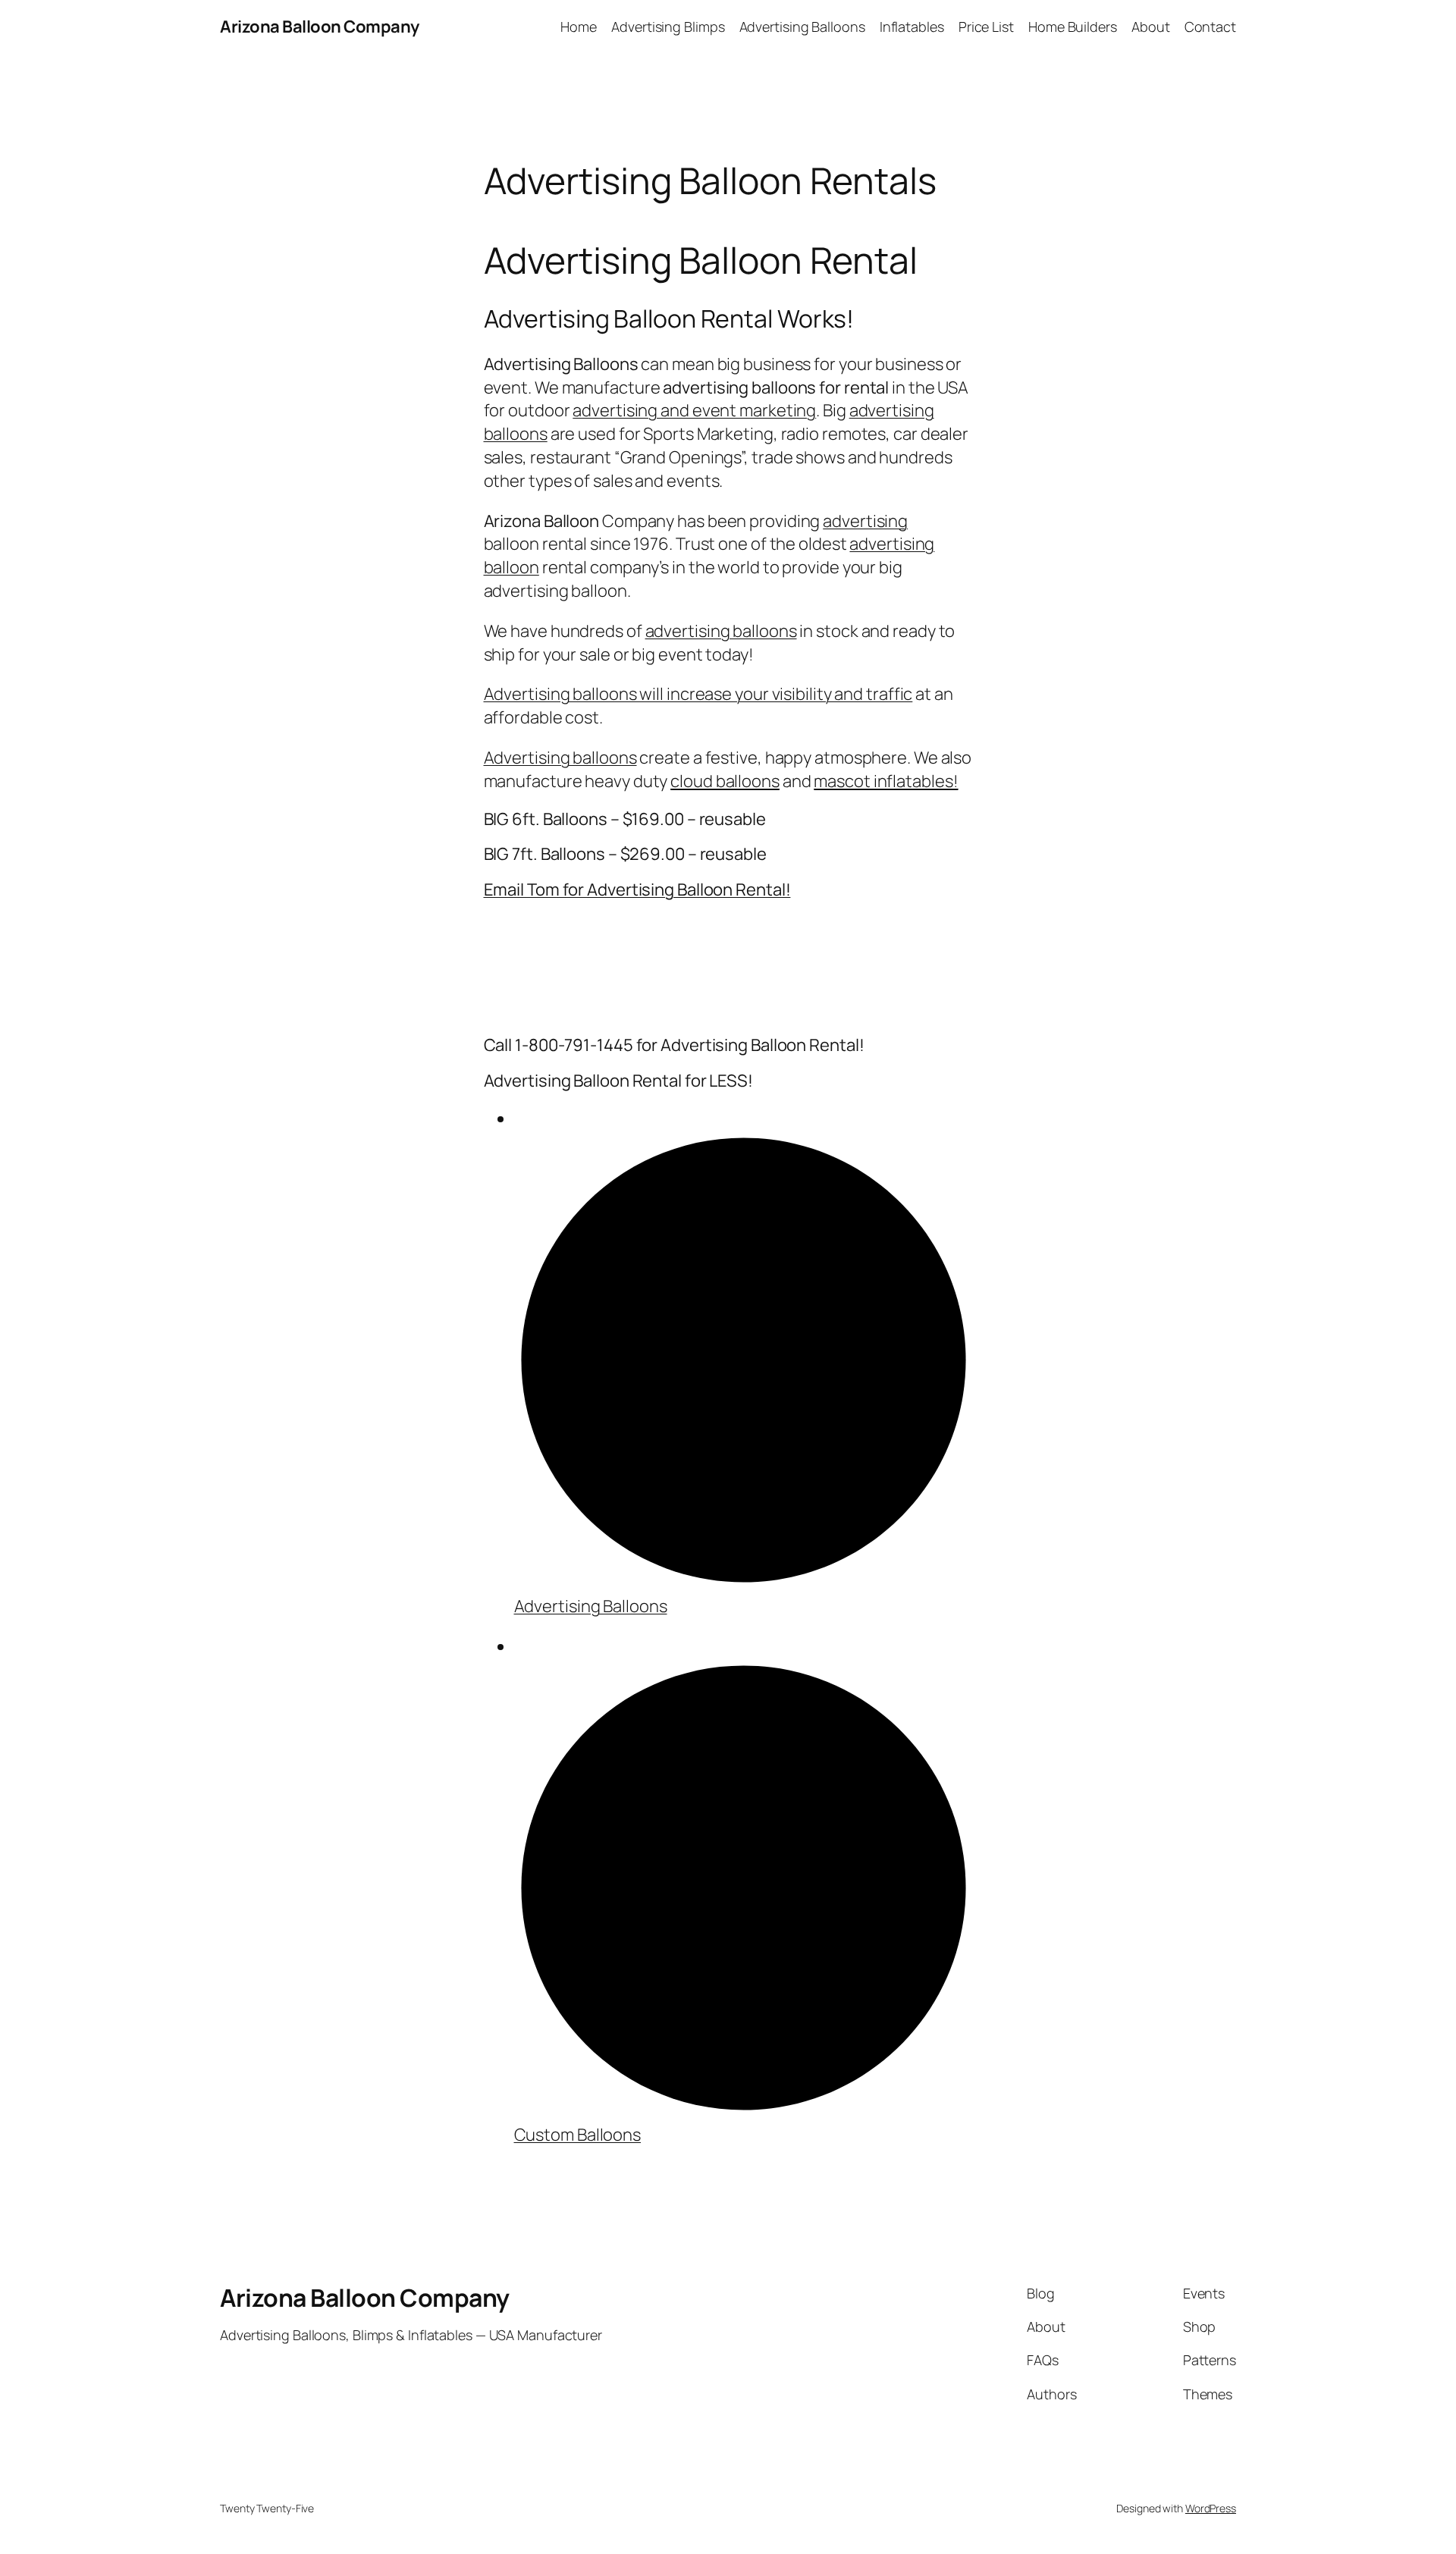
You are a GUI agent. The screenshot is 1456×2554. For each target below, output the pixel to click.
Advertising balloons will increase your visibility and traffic (698, 694)
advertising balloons (721, 631)
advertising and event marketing (694, 410)
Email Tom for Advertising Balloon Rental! (637, 890)
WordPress (1211, 2508)
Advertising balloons (560, 758)
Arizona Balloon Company (320, 27)
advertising (865, 521)
